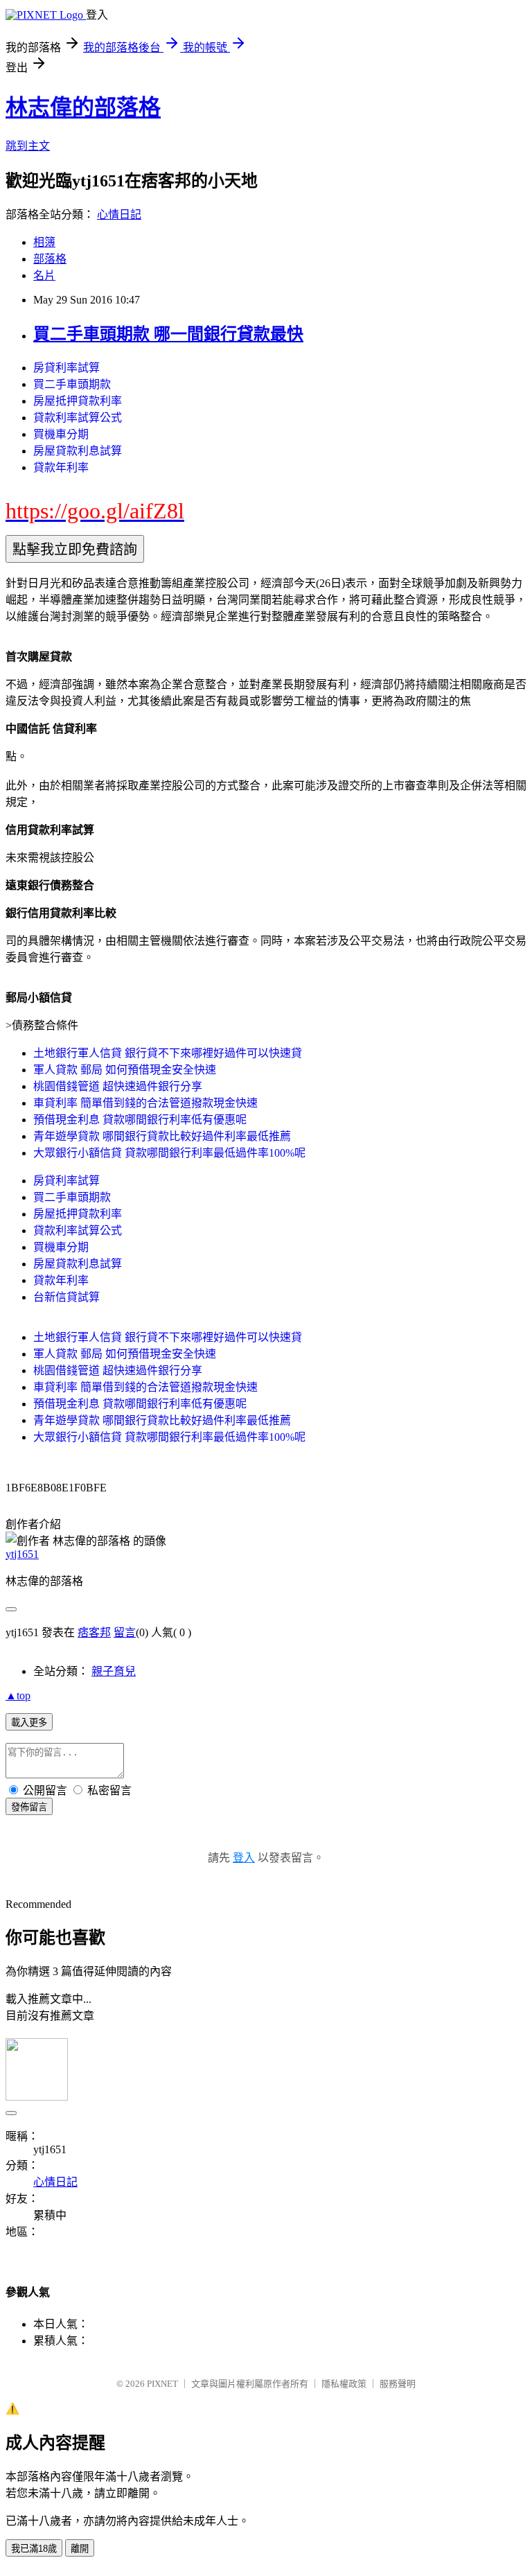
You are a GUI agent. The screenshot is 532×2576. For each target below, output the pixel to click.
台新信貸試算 (66, 1297)
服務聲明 (398, 2384)
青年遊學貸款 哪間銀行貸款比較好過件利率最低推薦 (162, 1136)
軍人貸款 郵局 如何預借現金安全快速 (125, 1070)
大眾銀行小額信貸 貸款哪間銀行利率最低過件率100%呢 (169, 1153)
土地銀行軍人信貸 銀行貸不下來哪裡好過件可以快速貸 (168, 1053)
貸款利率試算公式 (78, 418)
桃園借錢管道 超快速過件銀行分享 (118, 1086)
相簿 (44, 242)
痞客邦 (94, 1632)
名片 (44, 275)
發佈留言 (29, 1807)
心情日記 (119, 214)
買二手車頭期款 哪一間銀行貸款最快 (168, 334)
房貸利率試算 (66, 368)
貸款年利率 (61, 467)
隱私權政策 (344, 2384)
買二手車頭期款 (72, 384)
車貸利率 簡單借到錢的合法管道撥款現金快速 (145, 1103)
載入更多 (29, 1723)
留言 (125, 1632)
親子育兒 (114, 1671)
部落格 (50, 259)
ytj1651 (22, 1554)
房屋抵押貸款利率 (78, 401)
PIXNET (162, 2384)
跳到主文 (28, 146)
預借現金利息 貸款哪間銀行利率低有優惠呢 (140, 1120)
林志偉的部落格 (83, 107)
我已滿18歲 (34, 2549)
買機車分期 (61, 434)
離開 (80, 2549)
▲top (18, 1696)
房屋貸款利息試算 (78, 451)
